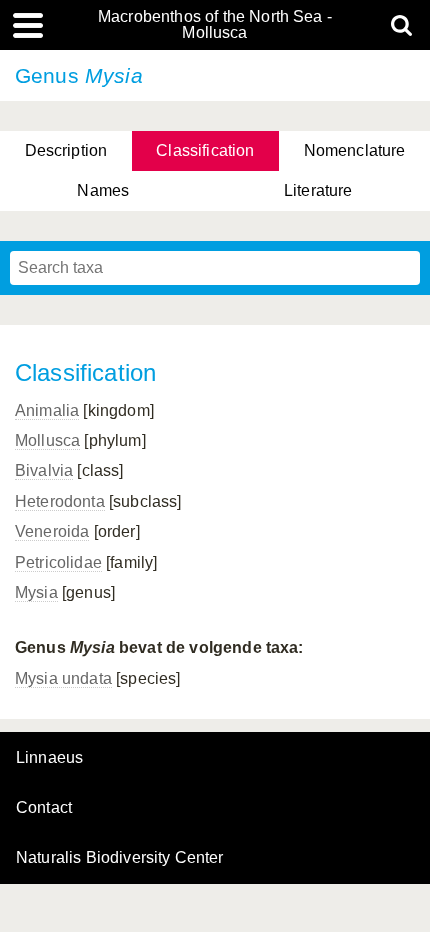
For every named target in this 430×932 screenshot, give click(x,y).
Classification (205, 150)
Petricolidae (58, 562)
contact (44, 807)
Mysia (36, 592)
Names (103, 190)
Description (66, 150)
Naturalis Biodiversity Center (120, 858)
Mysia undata (63, 678)
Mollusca (47, 440)
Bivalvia (44, 470)
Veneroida (52, 531)
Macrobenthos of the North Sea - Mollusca (215, 25)
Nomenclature (355, 150)
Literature (318, 190)
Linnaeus (49, 758)
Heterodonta (60, 501)
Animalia (47, 410)
